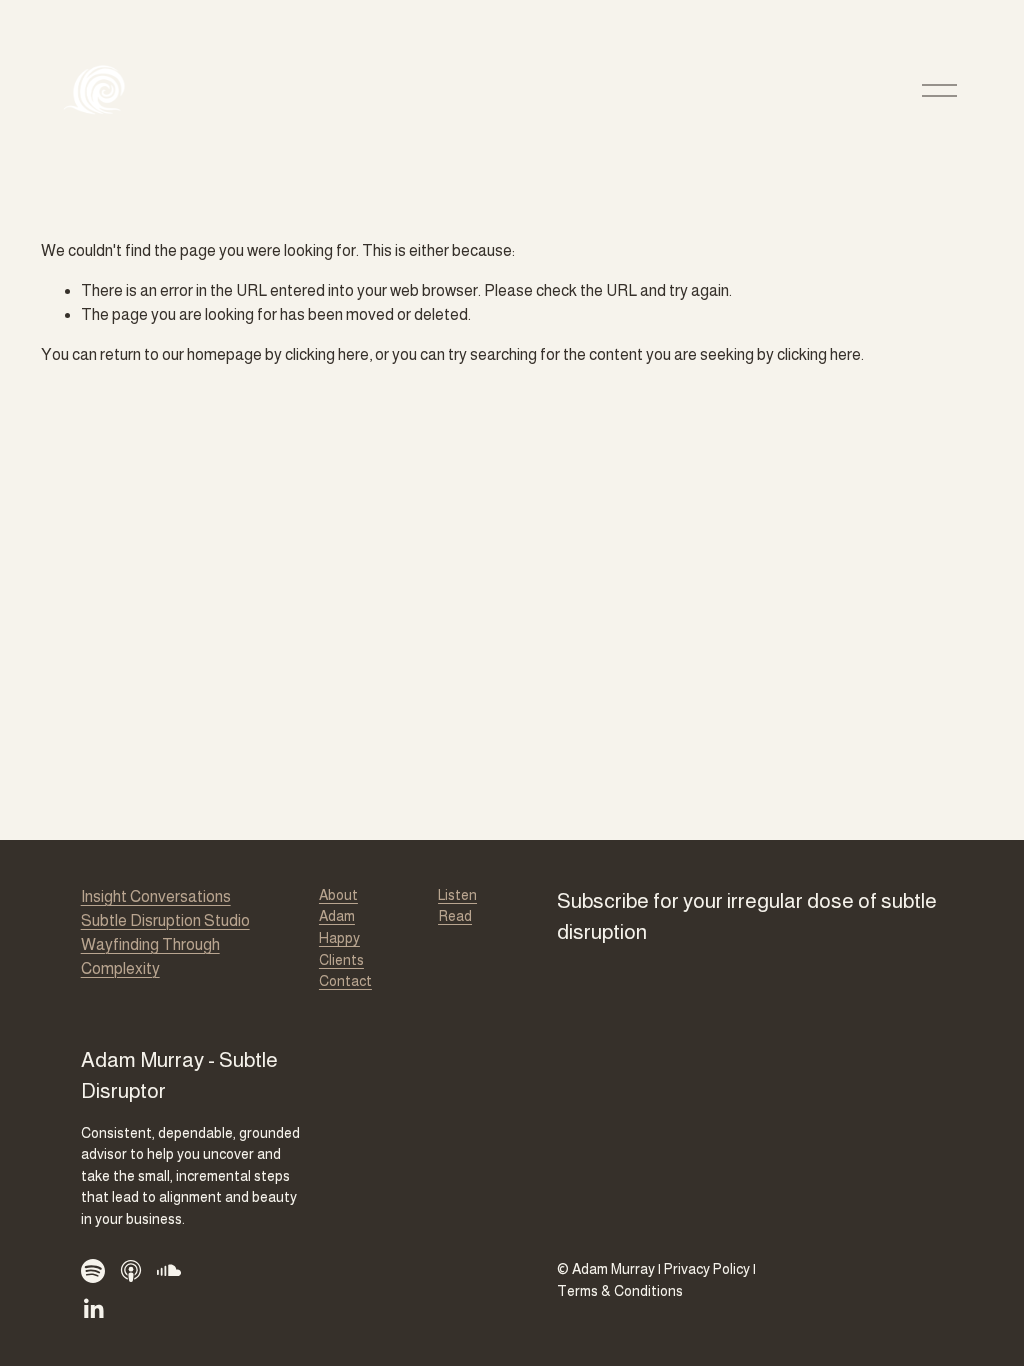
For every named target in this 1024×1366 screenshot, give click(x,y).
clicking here (327, 354)
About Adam (338, 906)
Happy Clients (341, 949)
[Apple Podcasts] (131, 1271)
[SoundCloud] (169, 1271)
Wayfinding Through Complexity (150, 956)
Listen (457, 895)
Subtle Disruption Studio (165, 920)
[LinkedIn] (93, 1309)
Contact (345, 981)
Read (455, 916)
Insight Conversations (156, 896)
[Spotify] (93, 1271)
